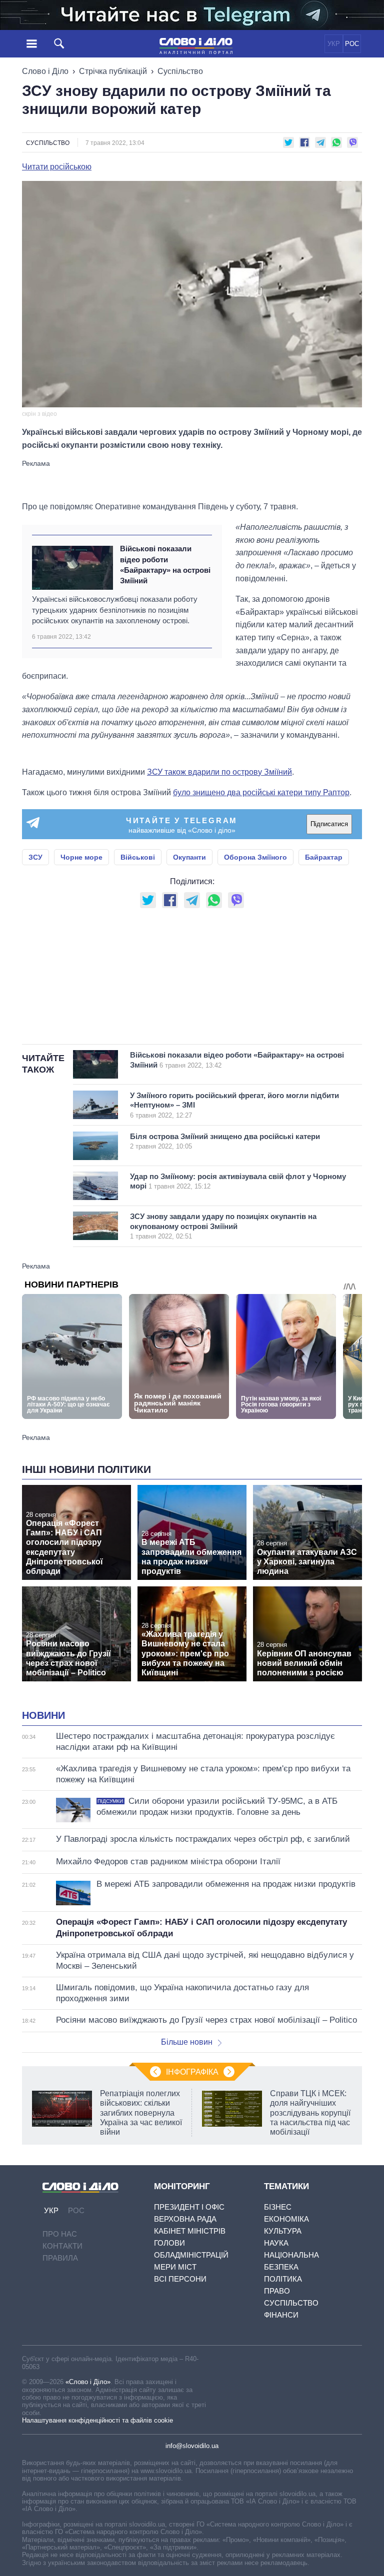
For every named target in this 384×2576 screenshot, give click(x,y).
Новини (43, 1715)
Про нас (60, 2234)
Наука (276, 2243)
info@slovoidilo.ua (192, 2446)
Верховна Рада (185, 2219)
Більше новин (187, 2042)
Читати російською (57, 167)
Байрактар (324, 857)
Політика (283, 2279)
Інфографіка (192, 2072)
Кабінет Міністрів (190, 2231)
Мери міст (175, 2267)
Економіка (286, 2219)
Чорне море (81, 857)
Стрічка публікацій (113, 71)
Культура (283, 2231)
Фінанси (281, 2315)
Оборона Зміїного (255, 857)
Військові (138, 857)
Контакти (62, 2246)
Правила (60, 2258)
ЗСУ (35, 857)
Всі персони (180, 2279)
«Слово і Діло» (88, 2382)
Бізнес (278, 2207)
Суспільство (180, 71)
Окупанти (189, 857)
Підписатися (329, 824)
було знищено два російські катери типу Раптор (261, 792)
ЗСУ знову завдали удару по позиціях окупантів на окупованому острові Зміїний (223, 1226)
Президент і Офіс (189, 2207)
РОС (352, 44)
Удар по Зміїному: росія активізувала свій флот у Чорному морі (238, 1181)
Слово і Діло (45, 71)
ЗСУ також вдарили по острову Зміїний (219, 772)
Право (277, 2291)
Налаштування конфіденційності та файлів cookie (97, 2420)
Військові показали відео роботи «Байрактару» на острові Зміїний (165, 565)
